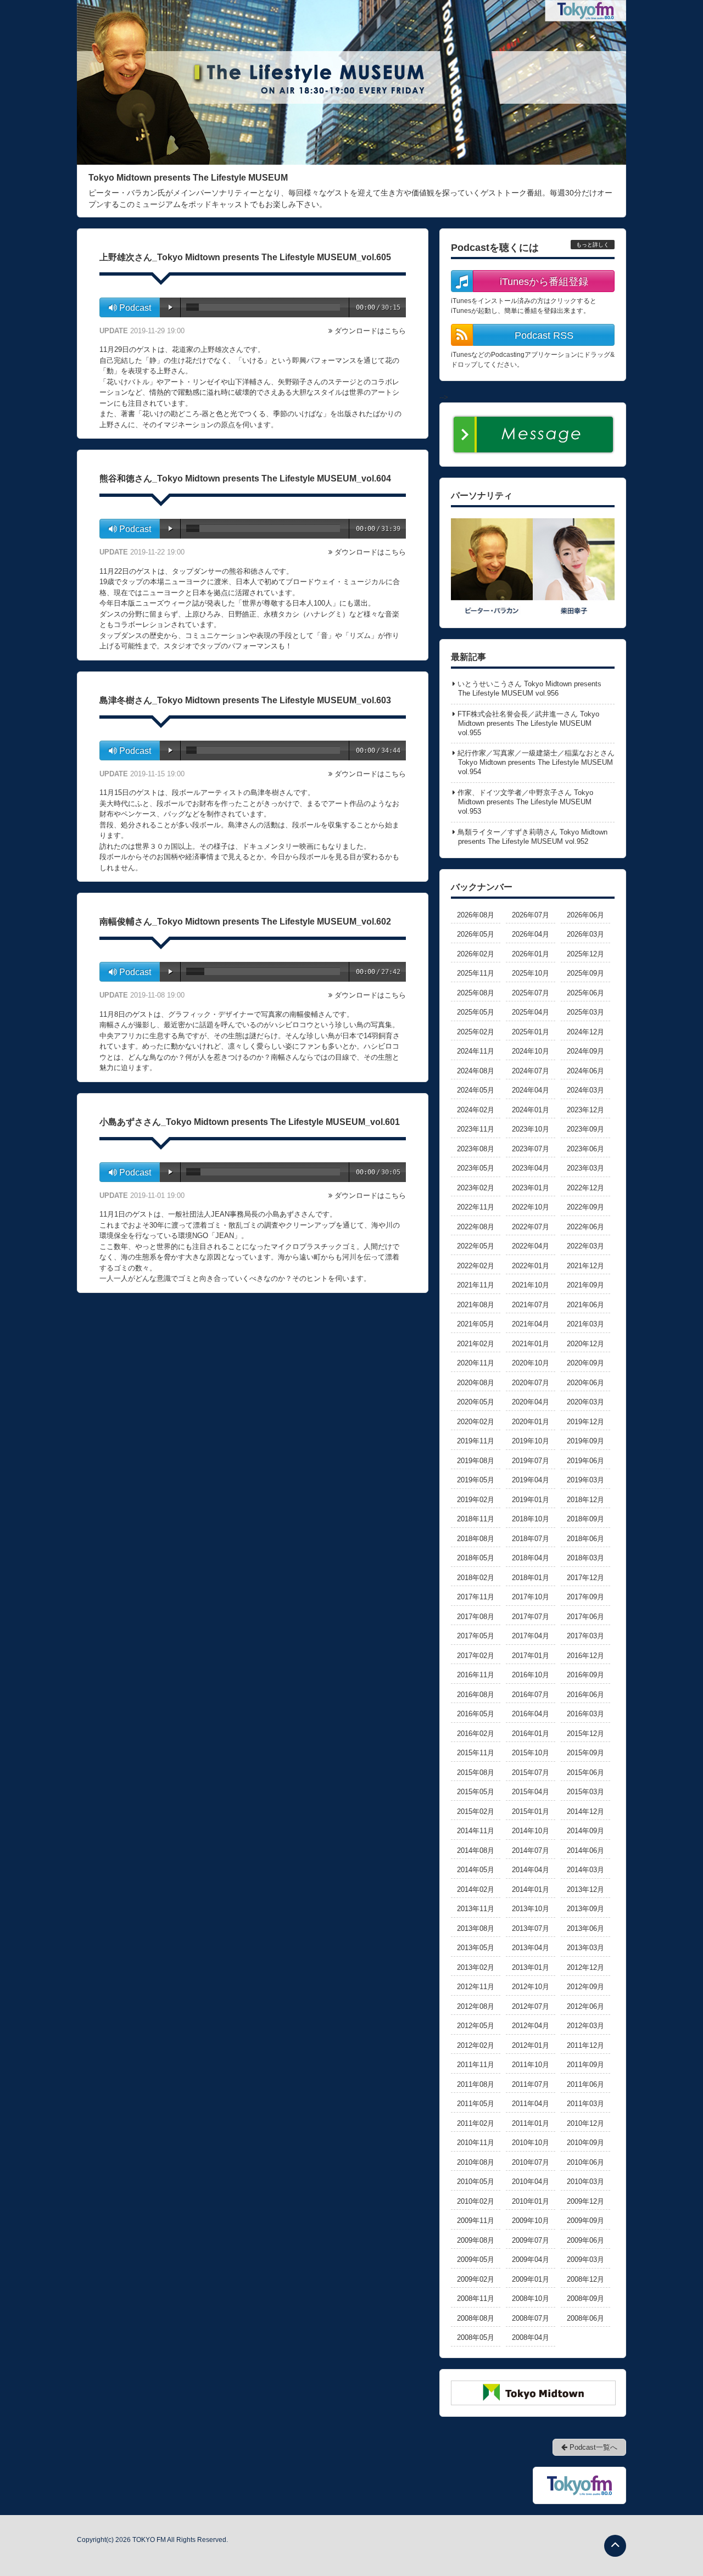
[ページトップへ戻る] (615, 2546)
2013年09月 (585, 1909)
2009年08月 (476, 2240)
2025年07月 (531, 993)
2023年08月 (476, 1149)
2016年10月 (531, 1675)
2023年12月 (585, 1110)
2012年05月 (476, 2026)
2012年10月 (531, 1987)
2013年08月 (476, 1928)
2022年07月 (531, 1227)
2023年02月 (476, 1188)
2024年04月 (531, 1090)
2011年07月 (531, 2084)
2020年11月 (476, 1363)
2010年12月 (585, 2123)
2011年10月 (531, 2065)
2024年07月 (531, 1071)
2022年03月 (585, 1246)
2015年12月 (585, 1734)
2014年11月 (476, 1831)
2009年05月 (476, 2259)
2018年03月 (585, 1558)
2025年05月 (476, 1012)
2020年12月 (585, 1344)
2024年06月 (585, 1071)
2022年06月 (585, 1227)
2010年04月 (531, 2182)
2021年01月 (531, 1344)
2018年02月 (476, 1578)
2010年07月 (531, 2162)
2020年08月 (476, 1383)
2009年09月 (585, 2221)
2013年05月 (476, 1948)
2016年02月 (476, 1734)
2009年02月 (476, 2279)
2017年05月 (476, 1636)
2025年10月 (531, 973)
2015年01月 (531, 1811)
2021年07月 (531, 1305)
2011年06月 (585, 2084)
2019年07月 (531, 1461)
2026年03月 (585, 934)
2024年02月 (476, 1110)
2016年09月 (585, 1675)
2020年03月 (585, 1402)
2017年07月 (531, 1617)
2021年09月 (585, 1285)
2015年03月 (585, 1792)
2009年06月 (585, 2240)
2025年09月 (585, 973)
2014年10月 (531, 1831)
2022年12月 (585, 1188)
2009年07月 (531, 2240)
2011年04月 (531, 2104)
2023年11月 (476, 1129)
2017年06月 (585, 1617)
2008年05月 (476, 2337)
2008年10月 (531, 2298)
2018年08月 (476, 1539)
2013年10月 (531, 1909)
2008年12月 (585, 2279)
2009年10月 (531, 2221)
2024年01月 (531, 1110)
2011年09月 (585, 2065)
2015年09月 (585, 1753)
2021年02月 (476, 1344)
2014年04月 (531, 1870)
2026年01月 (531, 954)
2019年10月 (531, 1441)
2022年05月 (476, 1246)
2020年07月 (531, 1383)
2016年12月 (585, 1656)
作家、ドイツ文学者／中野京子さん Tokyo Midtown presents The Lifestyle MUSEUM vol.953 (525, 802)
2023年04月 (531, 1168)
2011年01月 (531, 2123)
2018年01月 (531, 1578)
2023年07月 (531, 1149)
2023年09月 (585, 1129)
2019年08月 (476, 1461)
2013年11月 (476, 1909)
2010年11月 (476, 2143)
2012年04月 (531, 2026)
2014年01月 (531, 1889)
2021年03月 (585, 1324)
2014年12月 (585, 1811)
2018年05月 (476, 1558)
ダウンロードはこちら (370, 331)
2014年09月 (585, 1831)
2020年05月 (476, 1402)
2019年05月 (476, 1480)
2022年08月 (476, 1227)
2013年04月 (531, 1948)
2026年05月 (476, 934)
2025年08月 (476, 993)
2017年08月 (476, 1617)
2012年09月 (585, 1987)
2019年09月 (585, 1441)
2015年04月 (531, 1792)
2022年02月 (476, 1266)
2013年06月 (585, 1928)
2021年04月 (531, 1324)
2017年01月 (531, 1656)
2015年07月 (531, 1773)
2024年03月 (585, 1090)
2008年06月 (585, 2318)
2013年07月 (531, 1928)
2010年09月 (585, 2143)
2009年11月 (476, 2221)
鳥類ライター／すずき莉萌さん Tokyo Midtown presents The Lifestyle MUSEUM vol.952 (532, 837)
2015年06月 (585, 1773)
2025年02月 (476, 1032)
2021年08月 (476, 1305)
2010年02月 (476, 2201)
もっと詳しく (593, 245)
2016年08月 (476, 1695)
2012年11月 (476, 1987)
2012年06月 (585, 2006)
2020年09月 (585, 1363)
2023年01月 (531, 1188)
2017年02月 (476, 1656)
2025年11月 (476, 973)
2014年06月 (585, 1850)
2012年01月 (531, 2045)
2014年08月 (476, 1850)
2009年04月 (531, 2259)
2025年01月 (531, 1032)
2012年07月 (531, 2006)
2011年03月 (585, 2104)
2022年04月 (531, 1246)
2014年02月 (476, 1889)
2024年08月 (476, 1071)
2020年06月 (585, 1383)
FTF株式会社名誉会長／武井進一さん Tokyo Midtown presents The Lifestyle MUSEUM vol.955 (528, 723)
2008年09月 (585, 2298)
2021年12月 (585, 1266)
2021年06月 (585, 1305)
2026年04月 (531, 934)
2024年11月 (476, 1051)
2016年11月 (476, 1675)
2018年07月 (531, 1539)
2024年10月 (531, 1051)
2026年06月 (585, 915)
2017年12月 (585, 1578)
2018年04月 (531, 1558)
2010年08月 (476, 2162)
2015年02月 (476, 1811)
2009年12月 (585, 2201)
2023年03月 (585, 1168)
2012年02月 (476, 2045)
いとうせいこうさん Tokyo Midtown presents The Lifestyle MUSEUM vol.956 (529, 688)
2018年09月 (585, 1519)
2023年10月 (531, 1129)
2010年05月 (476, 2182)
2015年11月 (476, 1753)
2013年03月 (585, 1948)
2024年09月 (585, 1051)
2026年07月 (531, 915)
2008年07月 (531, 2318)
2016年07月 (531, 1695)
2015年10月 (531, 1753)
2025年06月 (585, 993)
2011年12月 (585, 2045)
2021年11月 (476, 1285)
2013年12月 (585, 1889)
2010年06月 (585, 2162)
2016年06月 (585, 1695)
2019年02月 (476, 1500)
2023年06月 (585, 1149)
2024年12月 (585, 1032)
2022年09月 (585, 1207)
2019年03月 (585, 1480)
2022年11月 (476, 1207)
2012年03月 (585, 2026)
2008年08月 (476, 2318)
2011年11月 (476, 2065)
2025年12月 (585, 954)
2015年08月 (476, 1773)
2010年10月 (531, 2143)
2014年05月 (476, 1870)
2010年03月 (585, 2182)
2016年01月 (531, 1734)
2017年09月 (585, 1597)
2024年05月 (476, 1090)
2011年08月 (476, 2084)
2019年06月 (585, 1461)
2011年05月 (476, 2104)
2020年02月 (476, 1422)
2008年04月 (531, 2337)
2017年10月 (531, 1597)
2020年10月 (531, 1363)
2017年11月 (476, 1597)
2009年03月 (585, 2259)
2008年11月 (476, 2298)
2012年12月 (585, 1967)
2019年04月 (531, 1480)
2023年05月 (476, 1168)
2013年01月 (531, 1967)
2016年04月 (531, 1714)
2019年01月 (531, 1500)
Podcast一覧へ (592, 2447)
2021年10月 (531, 1285)
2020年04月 (531, 1402)
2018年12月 (585, 1500)
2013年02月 (476, 1967)
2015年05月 (476, 1792)
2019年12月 (585, 1422)
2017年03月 (585, 1636)
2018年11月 (476, 1519)
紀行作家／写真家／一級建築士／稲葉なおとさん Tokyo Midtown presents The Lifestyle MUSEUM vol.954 (536, 762)
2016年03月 (585, 1714)
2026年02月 (476, 954)
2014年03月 (585, 1870)
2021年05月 (476, 1324)
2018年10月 (531, 1519)
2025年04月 (531, 1012)
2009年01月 (531, 2279)
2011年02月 (476, 2123)
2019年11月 (476, 1441)
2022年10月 (531, 1207)
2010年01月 (531, 2201)
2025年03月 (585, 1012)
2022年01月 (531, 1266)
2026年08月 (476, 915)
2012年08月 (476, 2006)
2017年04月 (531, 1636)
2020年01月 (531, 1422)
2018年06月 (585, 1539)
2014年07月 (531, 1850)
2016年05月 (476, 1714)
